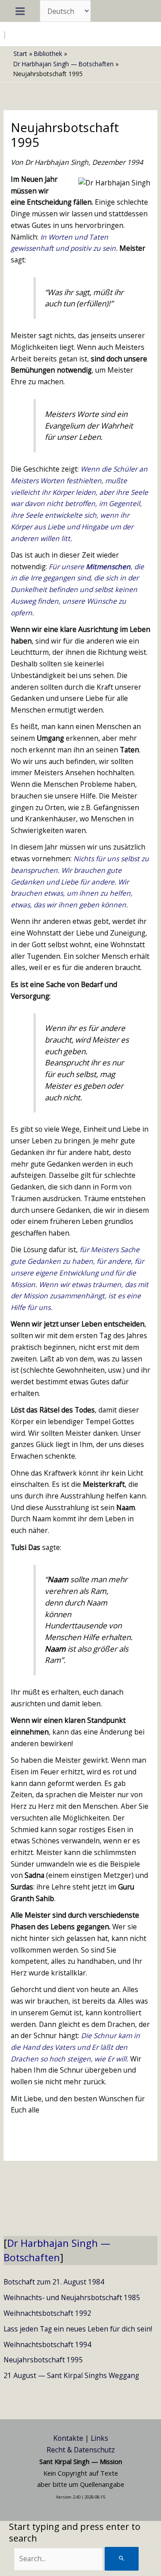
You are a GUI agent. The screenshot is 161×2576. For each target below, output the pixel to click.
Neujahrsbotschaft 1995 (43, 2360)
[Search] (122, 2559)
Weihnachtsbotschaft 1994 (47, 2344)
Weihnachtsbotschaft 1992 (47, 2313)
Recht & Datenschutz (81, 2450)
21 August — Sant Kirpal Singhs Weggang (71, 2375)
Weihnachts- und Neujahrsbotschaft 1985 (72, 2297)
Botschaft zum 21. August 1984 (54, 2282)
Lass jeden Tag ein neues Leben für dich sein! (78, 2329)
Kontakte (68, 2438)
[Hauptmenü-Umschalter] (20, 11)
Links (100, 2438)
